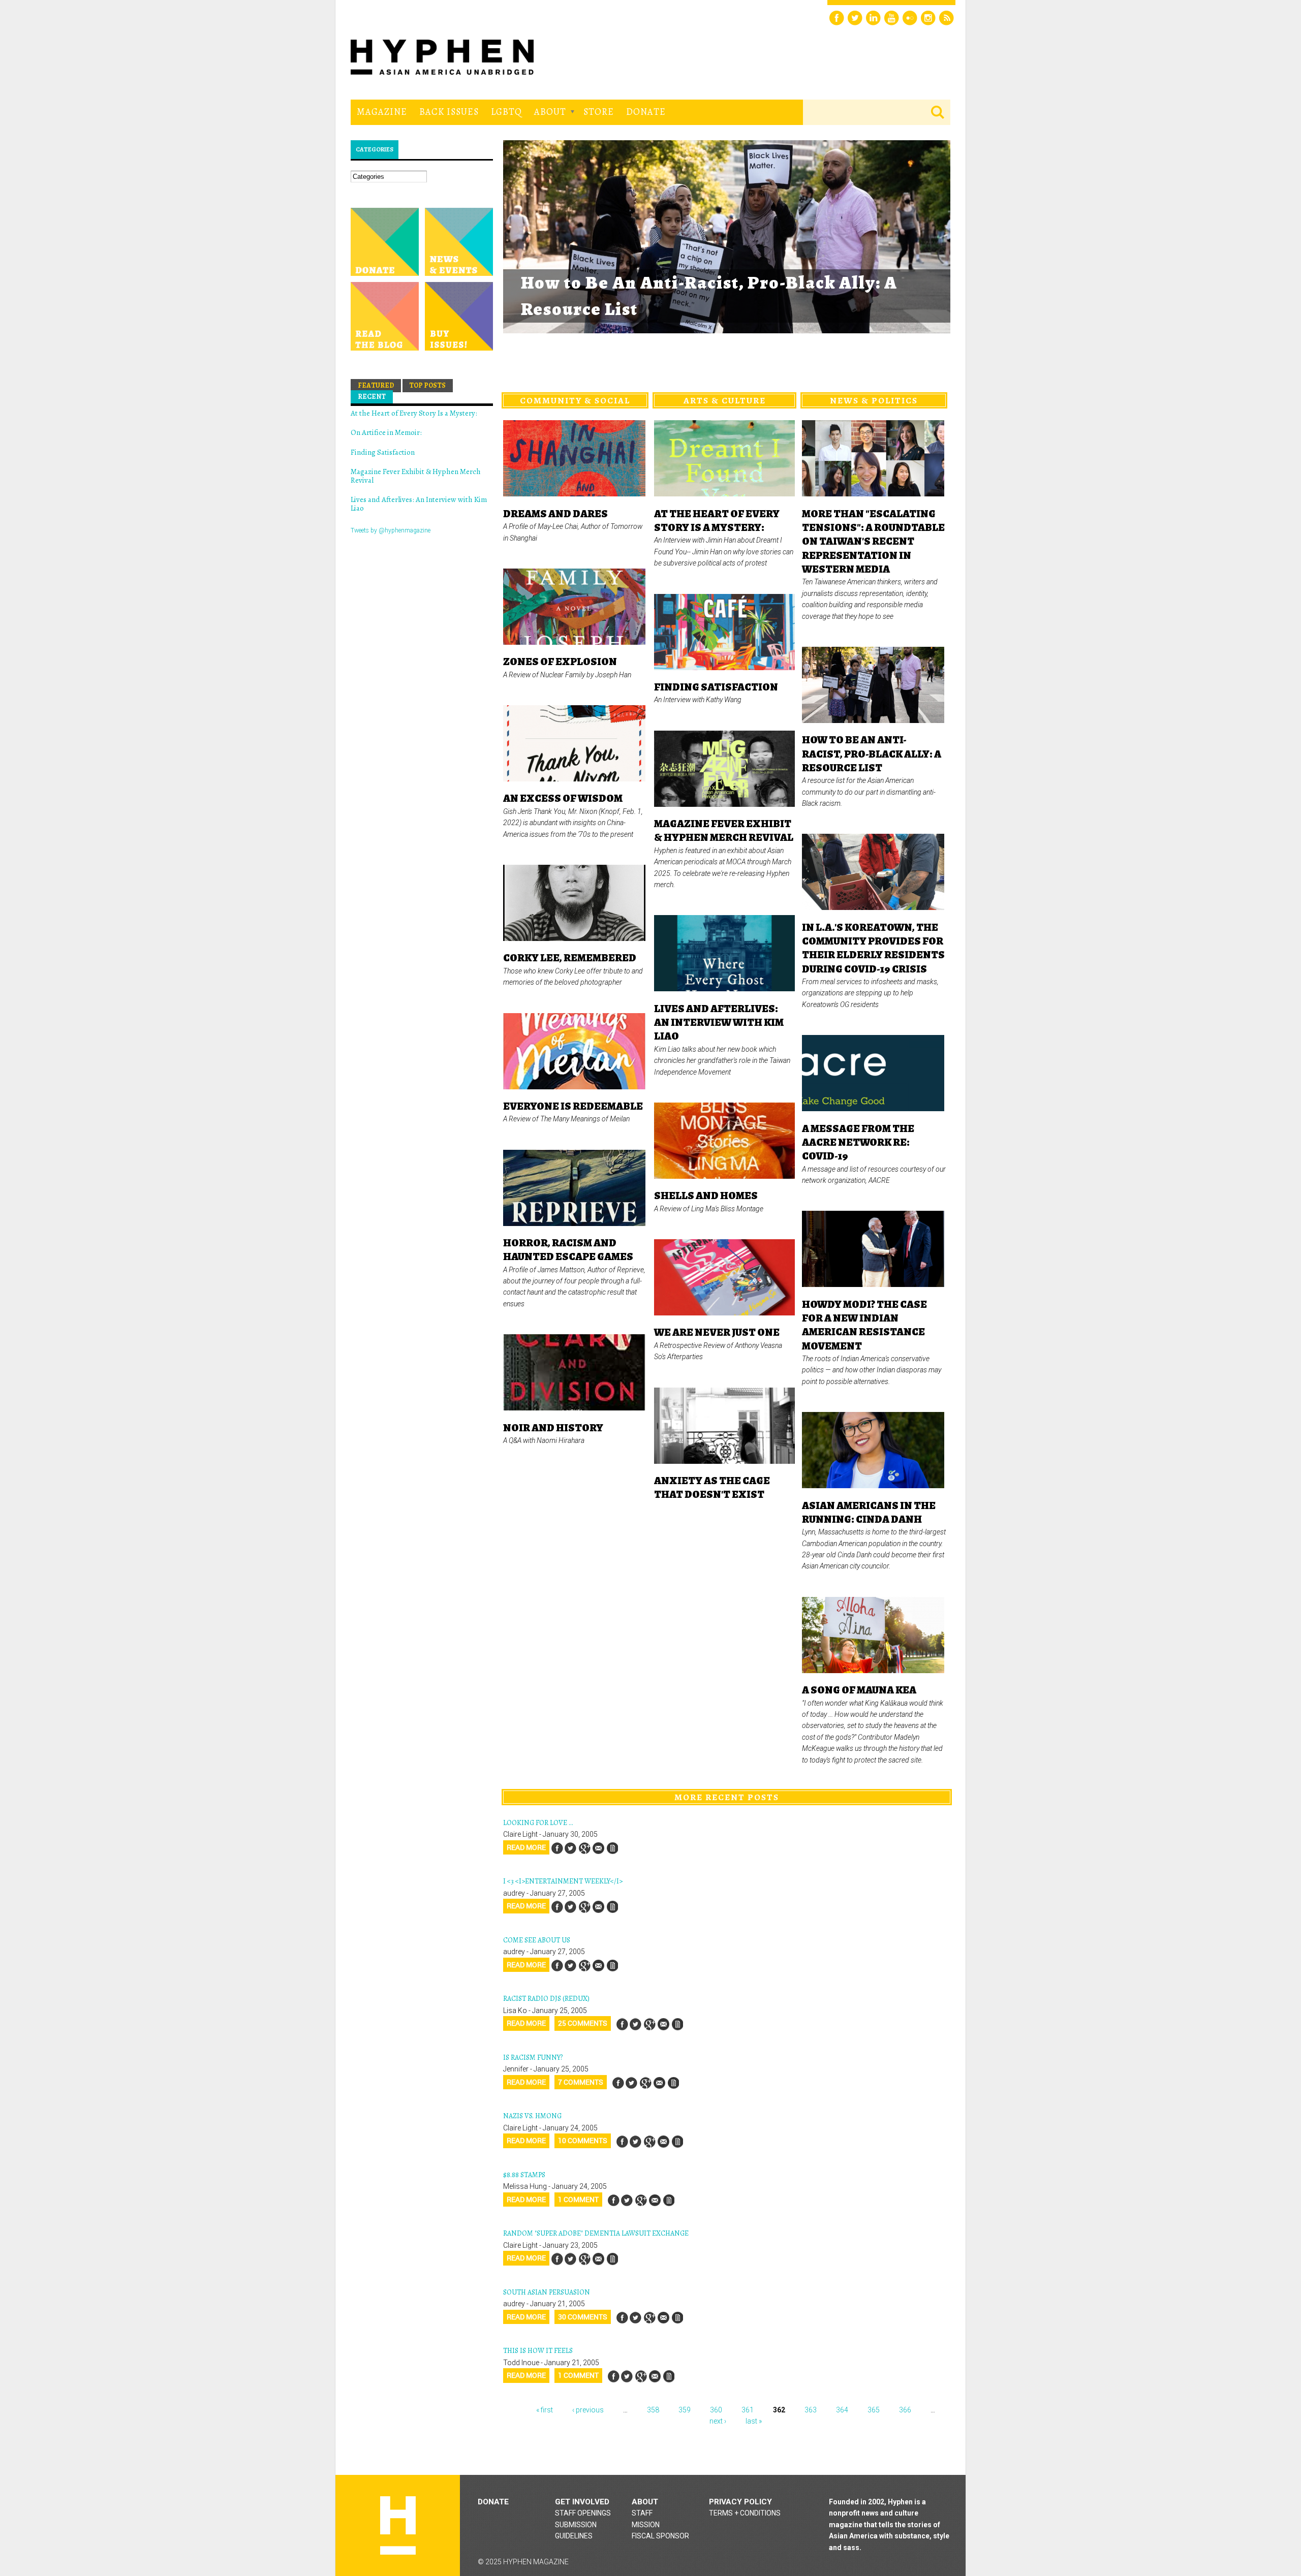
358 (653, 2410)
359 (685, 2410)
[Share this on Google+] (584, 1848)
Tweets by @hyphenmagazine (391, 530)
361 (748, 2410)
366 (905, 2410)
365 (874, 2410)
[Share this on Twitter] (571, 1848)
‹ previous (588, 2410)
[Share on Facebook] (557, 1848)
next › (718, 2421)
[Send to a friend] (598, 1848)
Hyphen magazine (398, 2525)
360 (716, 2410)
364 (842, 2410)
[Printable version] (612, 1848)
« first (545, 2410)
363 (811, 2410)
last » (754, 2421)
